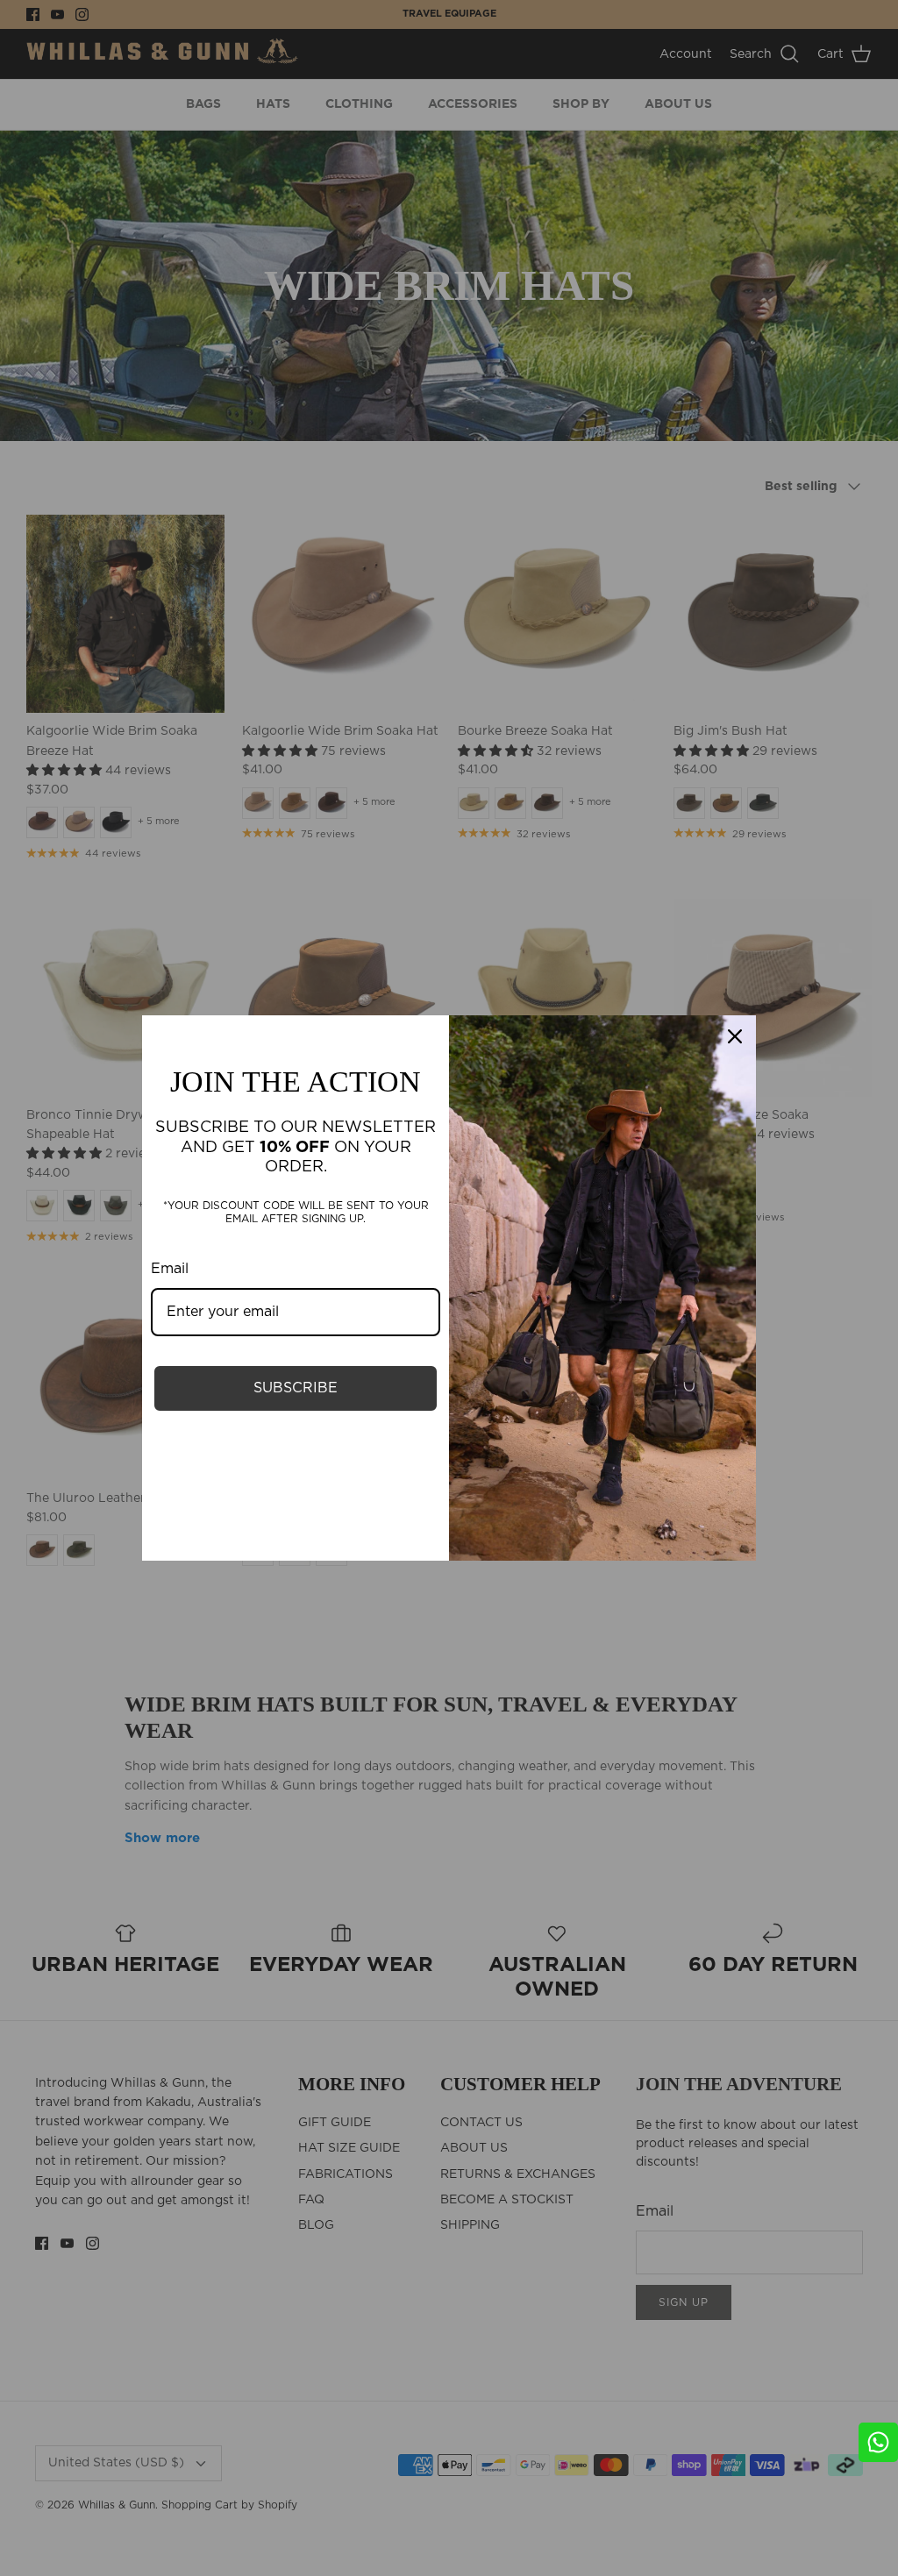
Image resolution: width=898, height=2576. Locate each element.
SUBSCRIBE (296, 1388)
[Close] (735, 1036)
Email (170, 1269)
